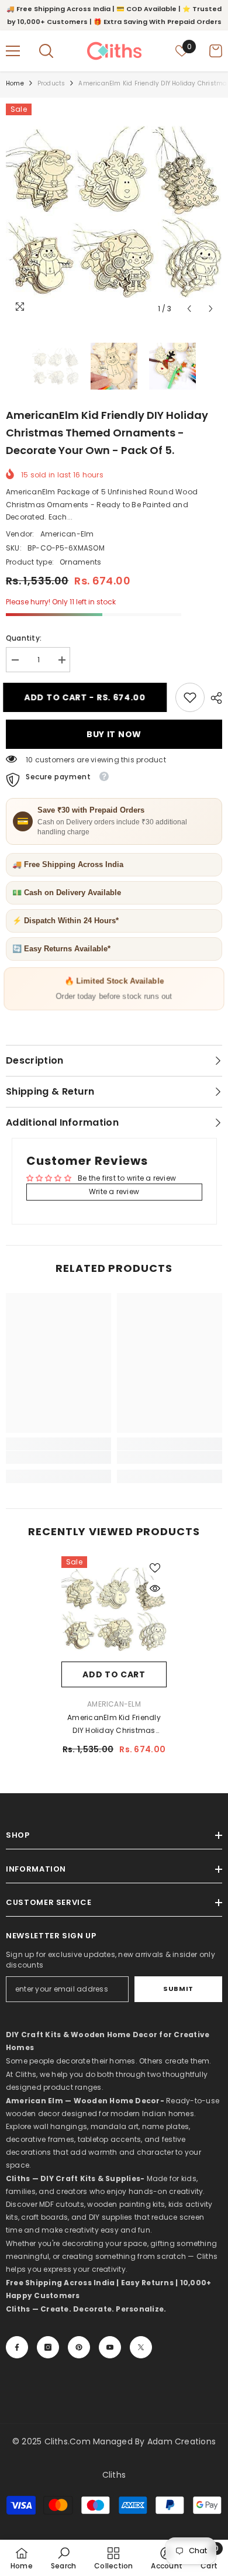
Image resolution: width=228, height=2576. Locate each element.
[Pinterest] (79, 2347)
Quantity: (24, 638)
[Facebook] (17, 2347)
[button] (189, 309)
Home (15, 83)
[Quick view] (155, 1588)
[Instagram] (48, 2347)
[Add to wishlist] (155, 1568)
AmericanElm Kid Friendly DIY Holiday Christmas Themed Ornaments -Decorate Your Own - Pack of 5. (114, 1725)
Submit (178, 1989)
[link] (190, 697)
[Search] (46, 51)
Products (51, 83)
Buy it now (114, 734)
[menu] (13, 51)
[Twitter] (141, 2347)
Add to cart (114, 1674)
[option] (114, 212)
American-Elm (67, 534)
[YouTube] (110, 2347)
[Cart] (216, 51)
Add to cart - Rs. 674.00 (91, 697)
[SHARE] (213, 698)
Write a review (114, 1191)
